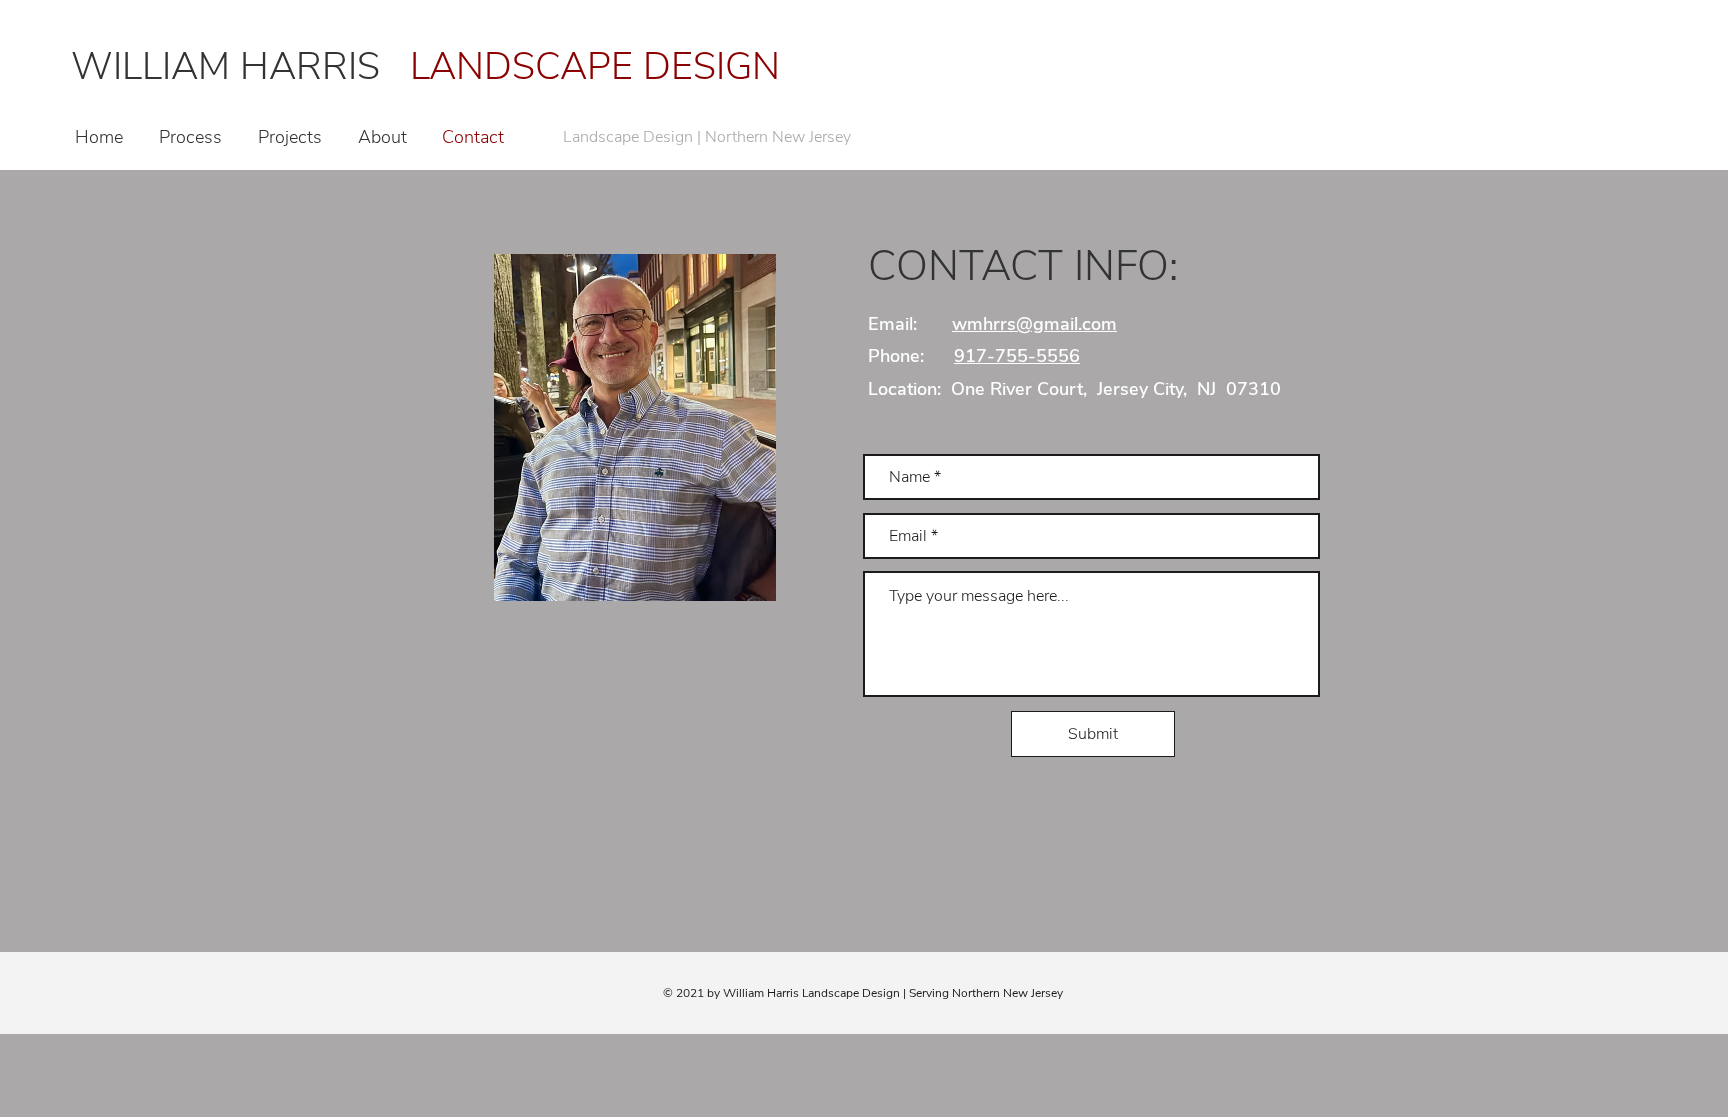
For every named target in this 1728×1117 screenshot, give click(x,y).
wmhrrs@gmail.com (1034, 324)
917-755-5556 (1017, 356)
